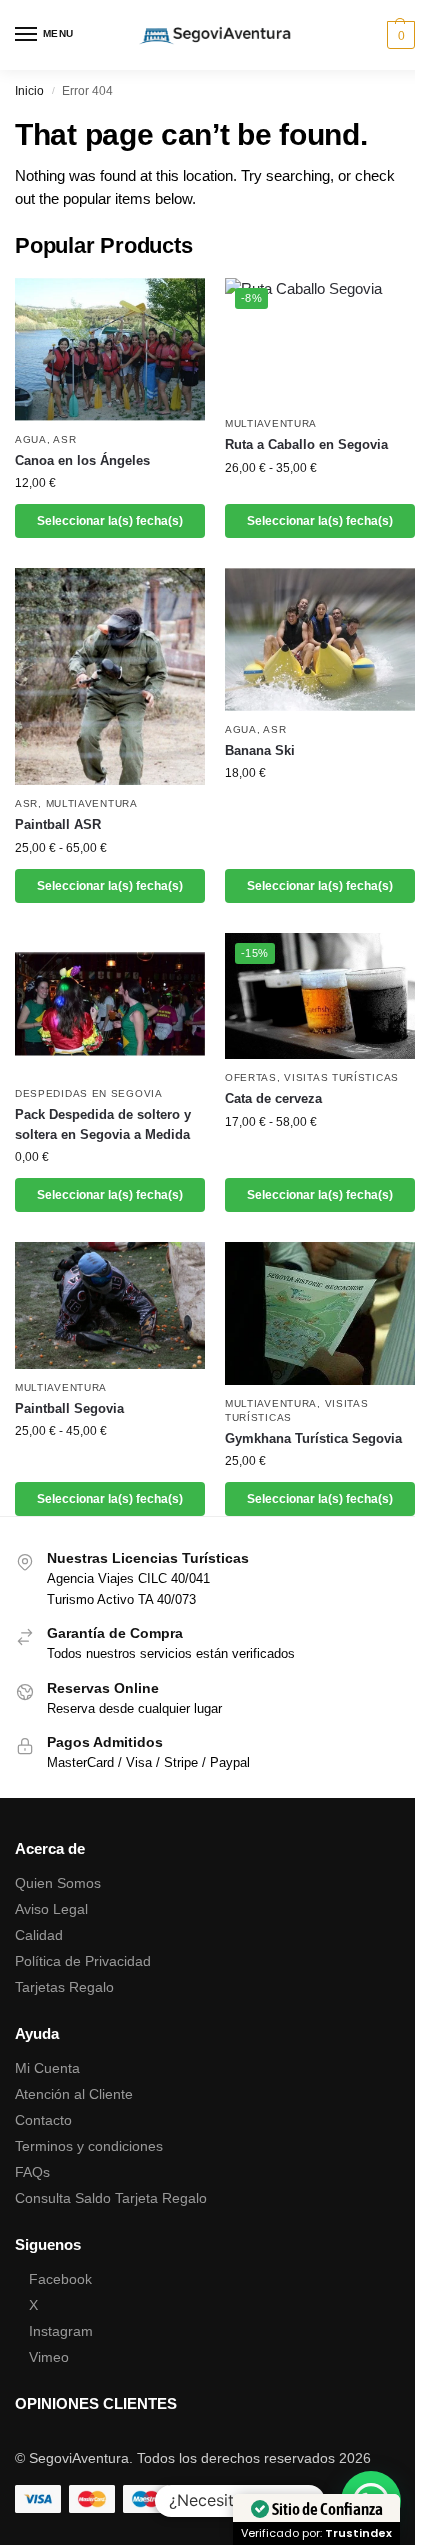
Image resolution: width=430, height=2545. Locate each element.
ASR (64, 439)
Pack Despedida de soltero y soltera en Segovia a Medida (103, 1124)
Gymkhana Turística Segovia (313, 1438)
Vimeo (49, 2357)
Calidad (39, 1935)
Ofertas (251, 1077)
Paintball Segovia (69, 1408)
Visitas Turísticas (341, 1077)
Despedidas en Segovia (89, 1093)
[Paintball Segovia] (110, 1305)
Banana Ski (260, 750)
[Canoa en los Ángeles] (110, 349)
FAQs (32, 2172)
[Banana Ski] (320, 639)
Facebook (60, 2279)
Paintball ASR (58, 824)
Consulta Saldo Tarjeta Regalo (111, 2198)
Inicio (29, 91)
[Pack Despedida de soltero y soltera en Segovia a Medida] (110, 1004)
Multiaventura (271, 423)
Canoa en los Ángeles (82, 460)
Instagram (61, 2331)
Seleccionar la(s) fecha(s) (110, 521)
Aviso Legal (51, 1909)
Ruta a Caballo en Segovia (306, 444)
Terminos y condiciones (89, 2146)
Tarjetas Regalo (64, 1987)
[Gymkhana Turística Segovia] (320, 1313)
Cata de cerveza (273, 1098)
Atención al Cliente (74, 2094)
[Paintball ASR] (110, 676)
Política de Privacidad (83, 1961)
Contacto (43, 2120)
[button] (398, 35)
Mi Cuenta (47, 2068)
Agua (31, 439)
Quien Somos (58, 1883)
